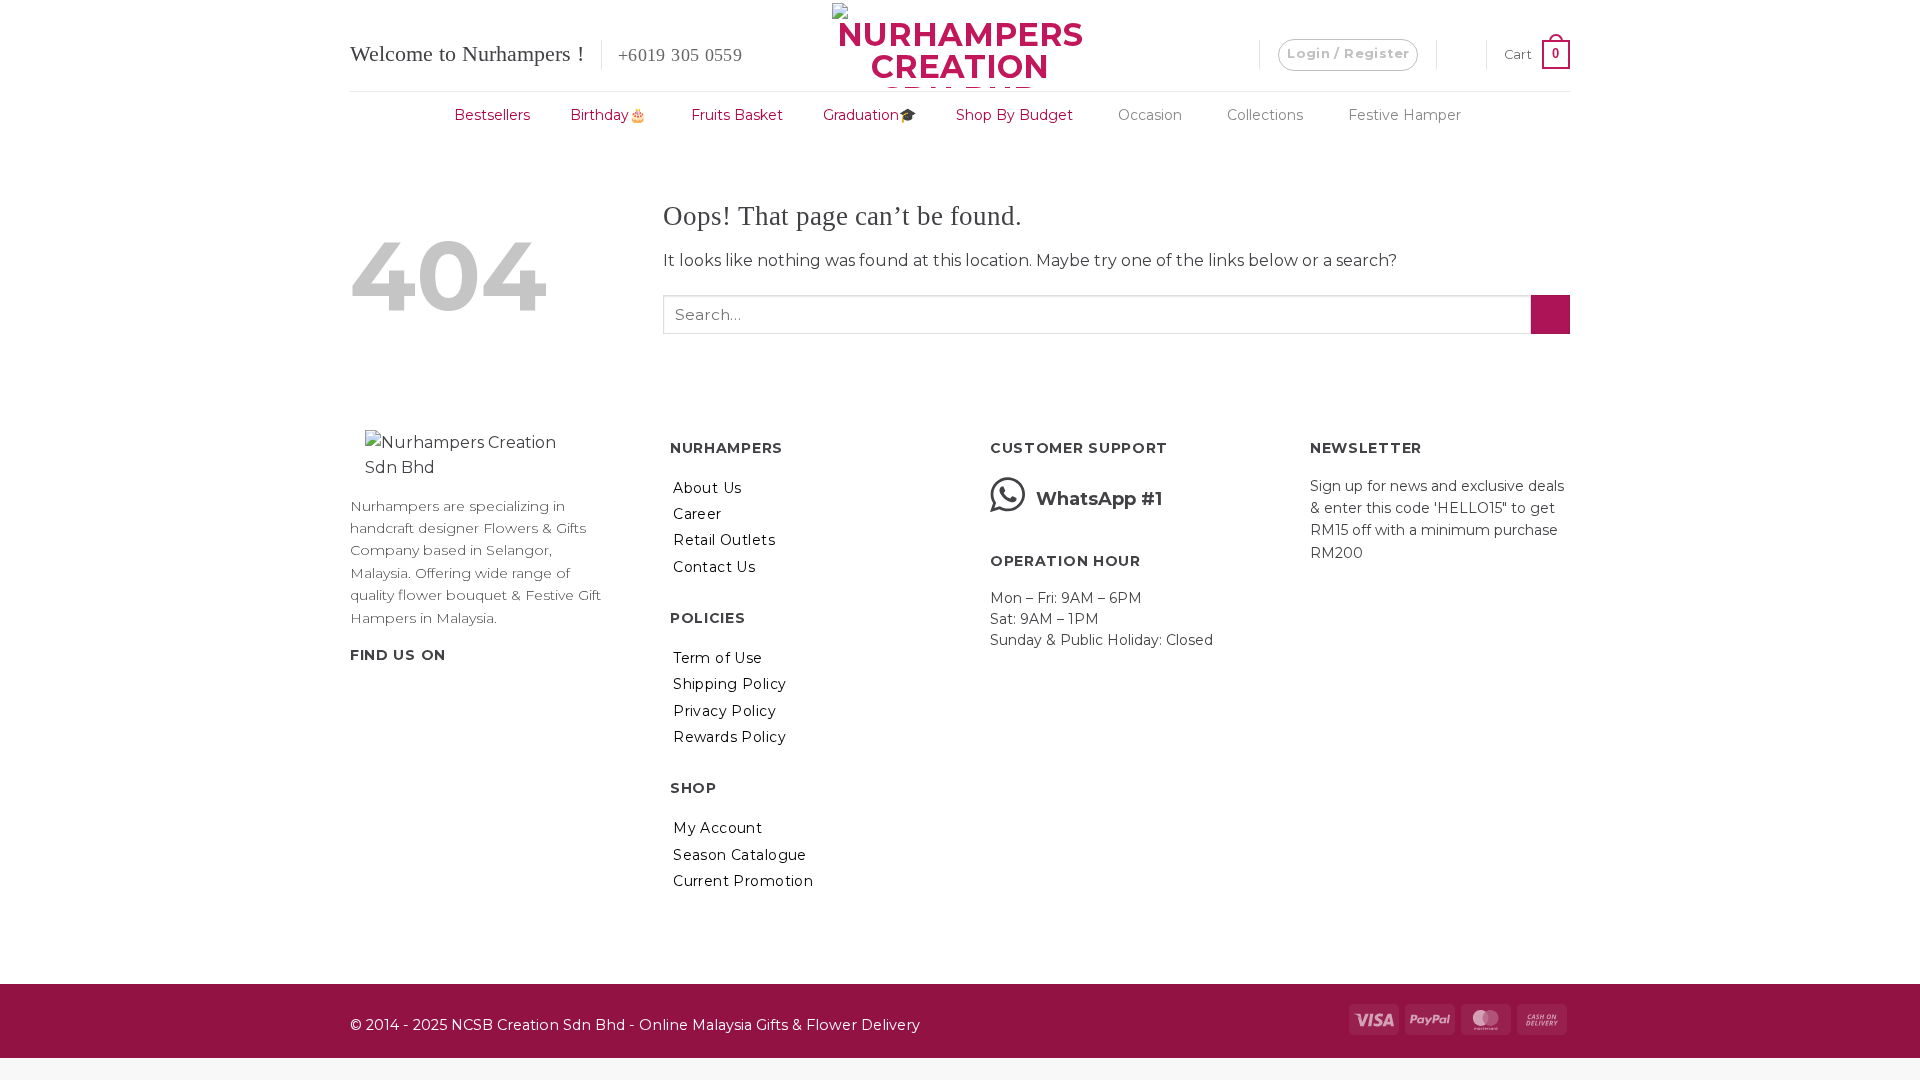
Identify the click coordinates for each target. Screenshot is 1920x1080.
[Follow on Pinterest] (435, 696)
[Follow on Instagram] (387, 696)
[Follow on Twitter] (411, 696)
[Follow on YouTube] (460, 696)
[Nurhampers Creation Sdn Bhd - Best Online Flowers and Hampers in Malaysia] (960, 45)
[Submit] (1550, 314)
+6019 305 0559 (680, 55)
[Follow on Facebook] (362, 696)
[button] (1348, 55)
